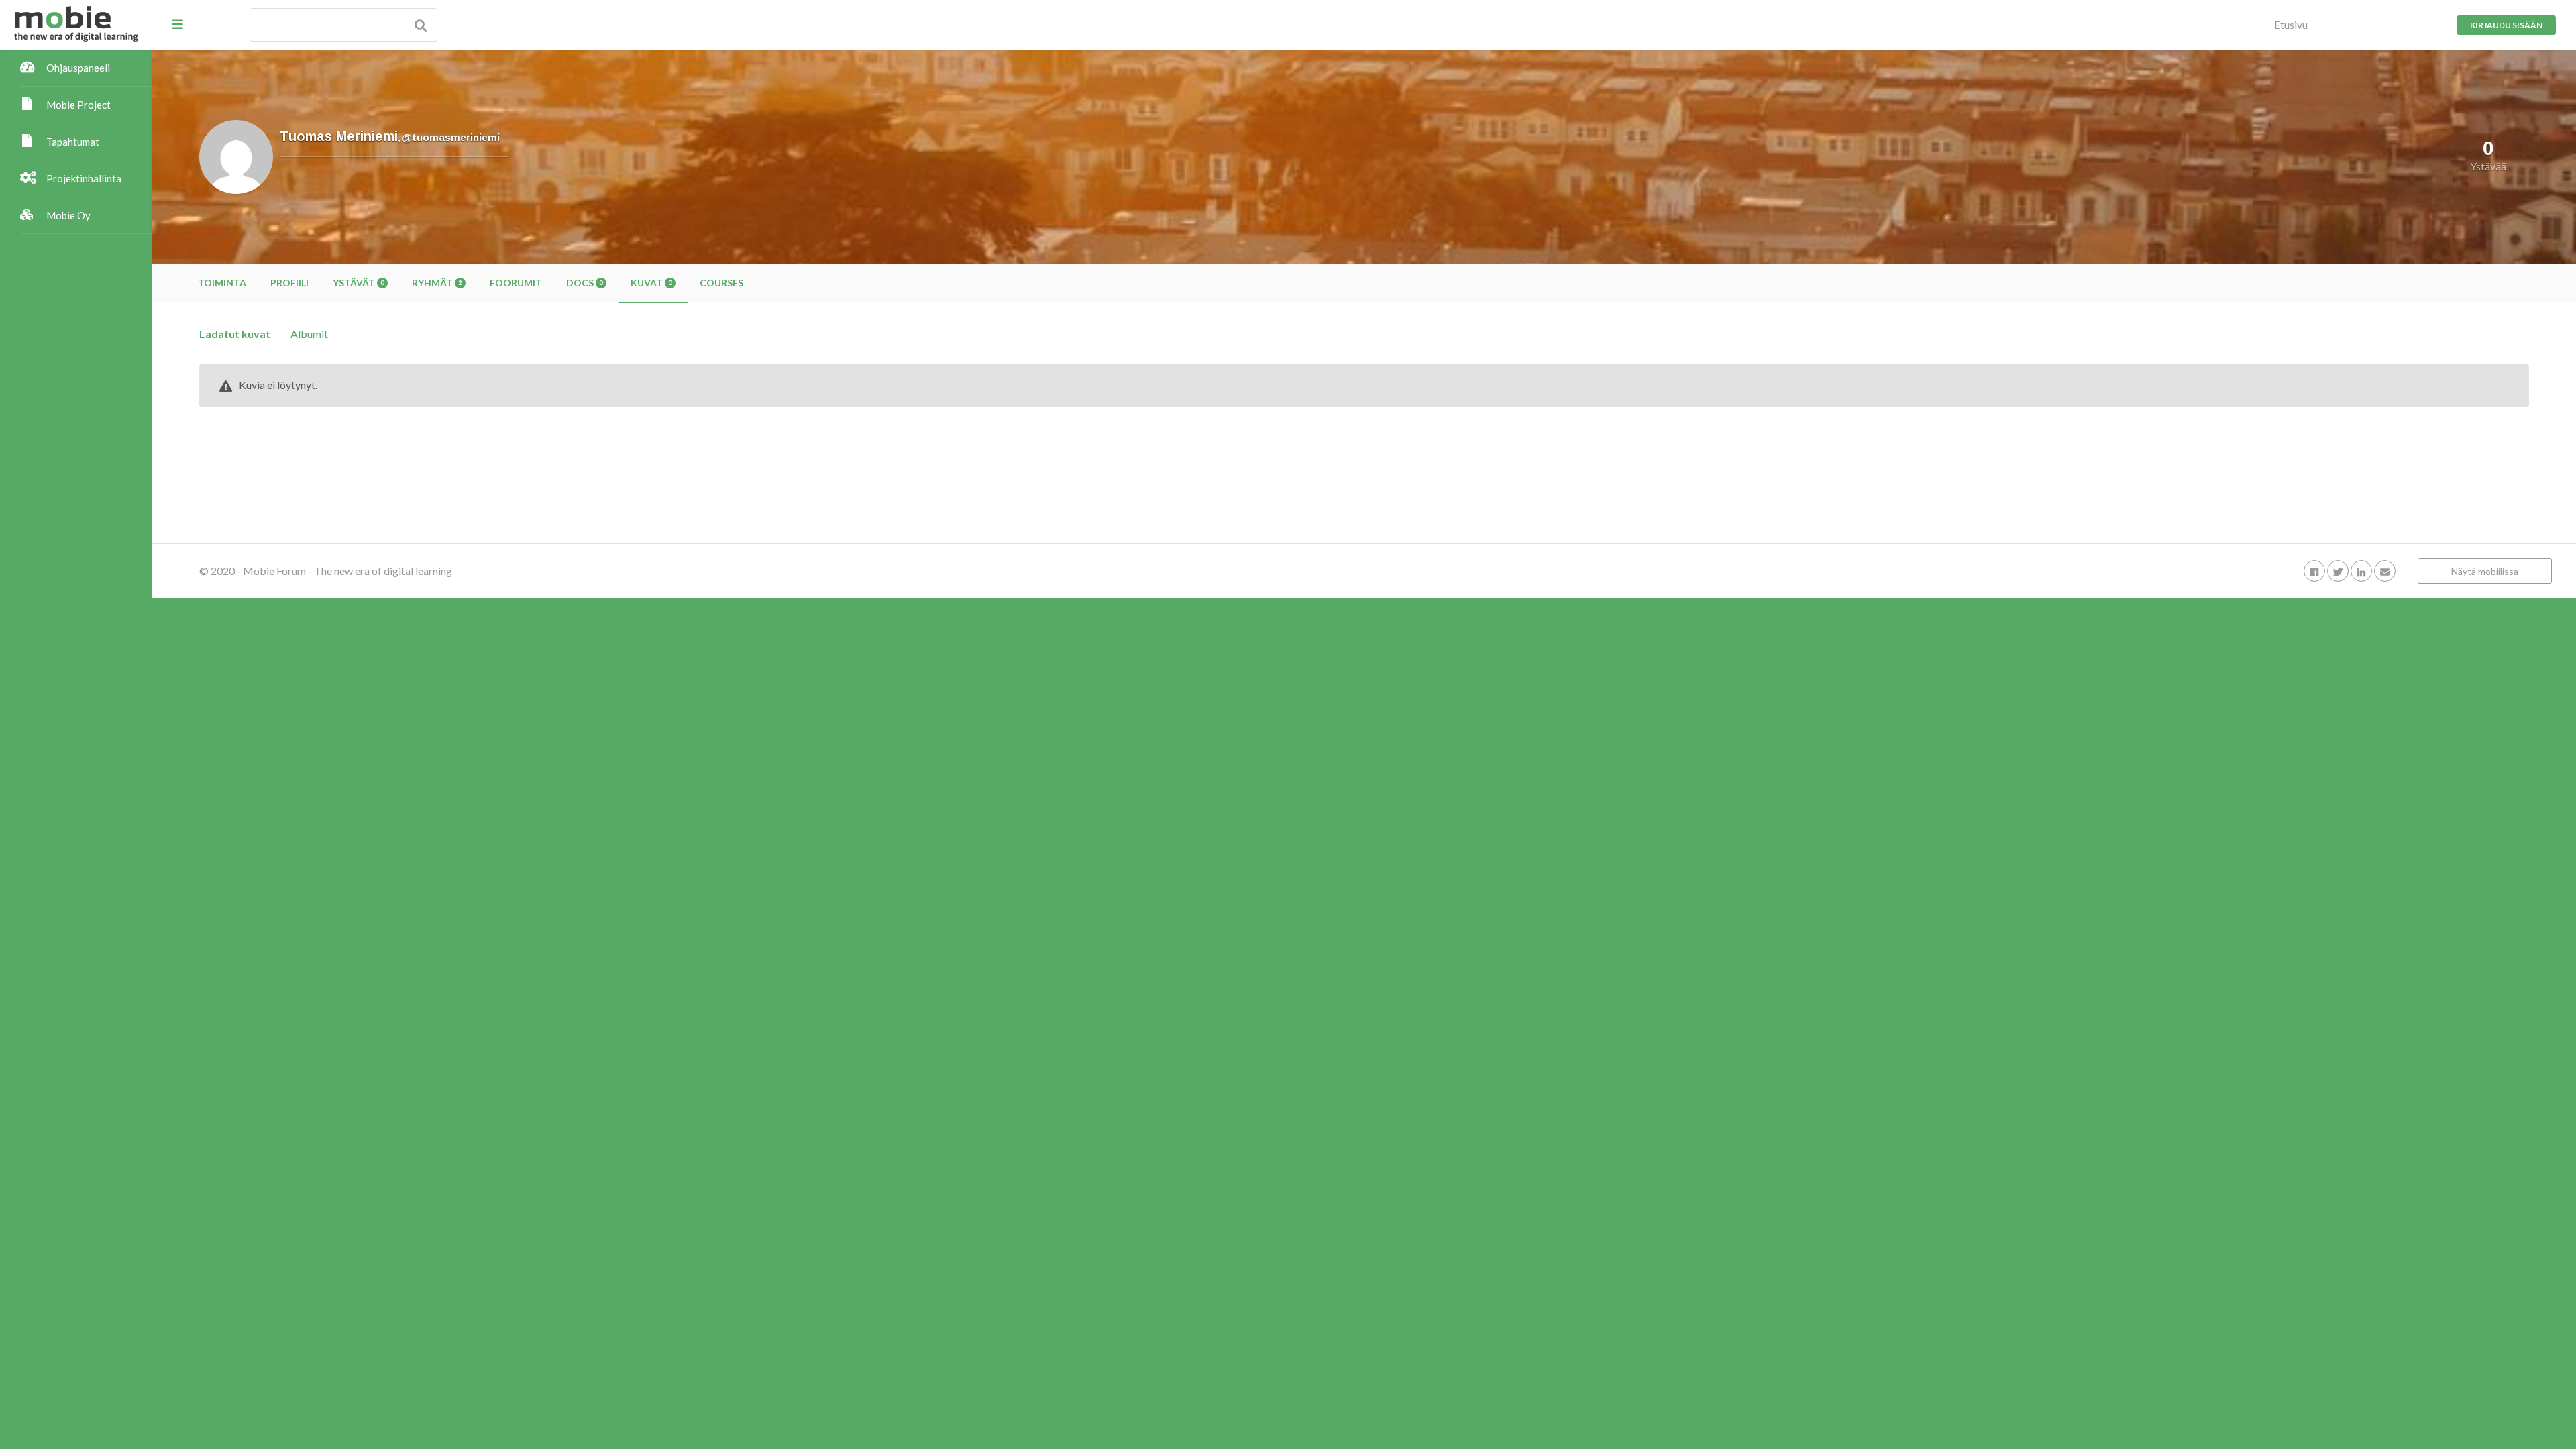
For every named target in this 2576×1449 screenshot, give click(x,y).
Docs (584, 283)
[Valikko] (178, 24)
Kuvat (651, 283)
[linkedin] (2361, 571)
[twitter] (2338, 571)
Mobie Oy (68, 215)
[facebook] (2314, 571)
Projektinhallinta (84, 178)
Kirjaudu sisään (2506, 25)
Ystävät (358, 283)
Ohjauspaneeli (78, 68)
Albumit (309, 334)
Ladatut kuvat (235, 334)
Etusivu (2291, 24)
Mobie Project (78, 105)
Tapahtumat (73, 142)
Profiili (289, 283)
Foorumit (516, 283)
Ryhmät (437, 283)
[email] (2385, 571)
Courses (721, 283)
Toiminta (222, 283)
